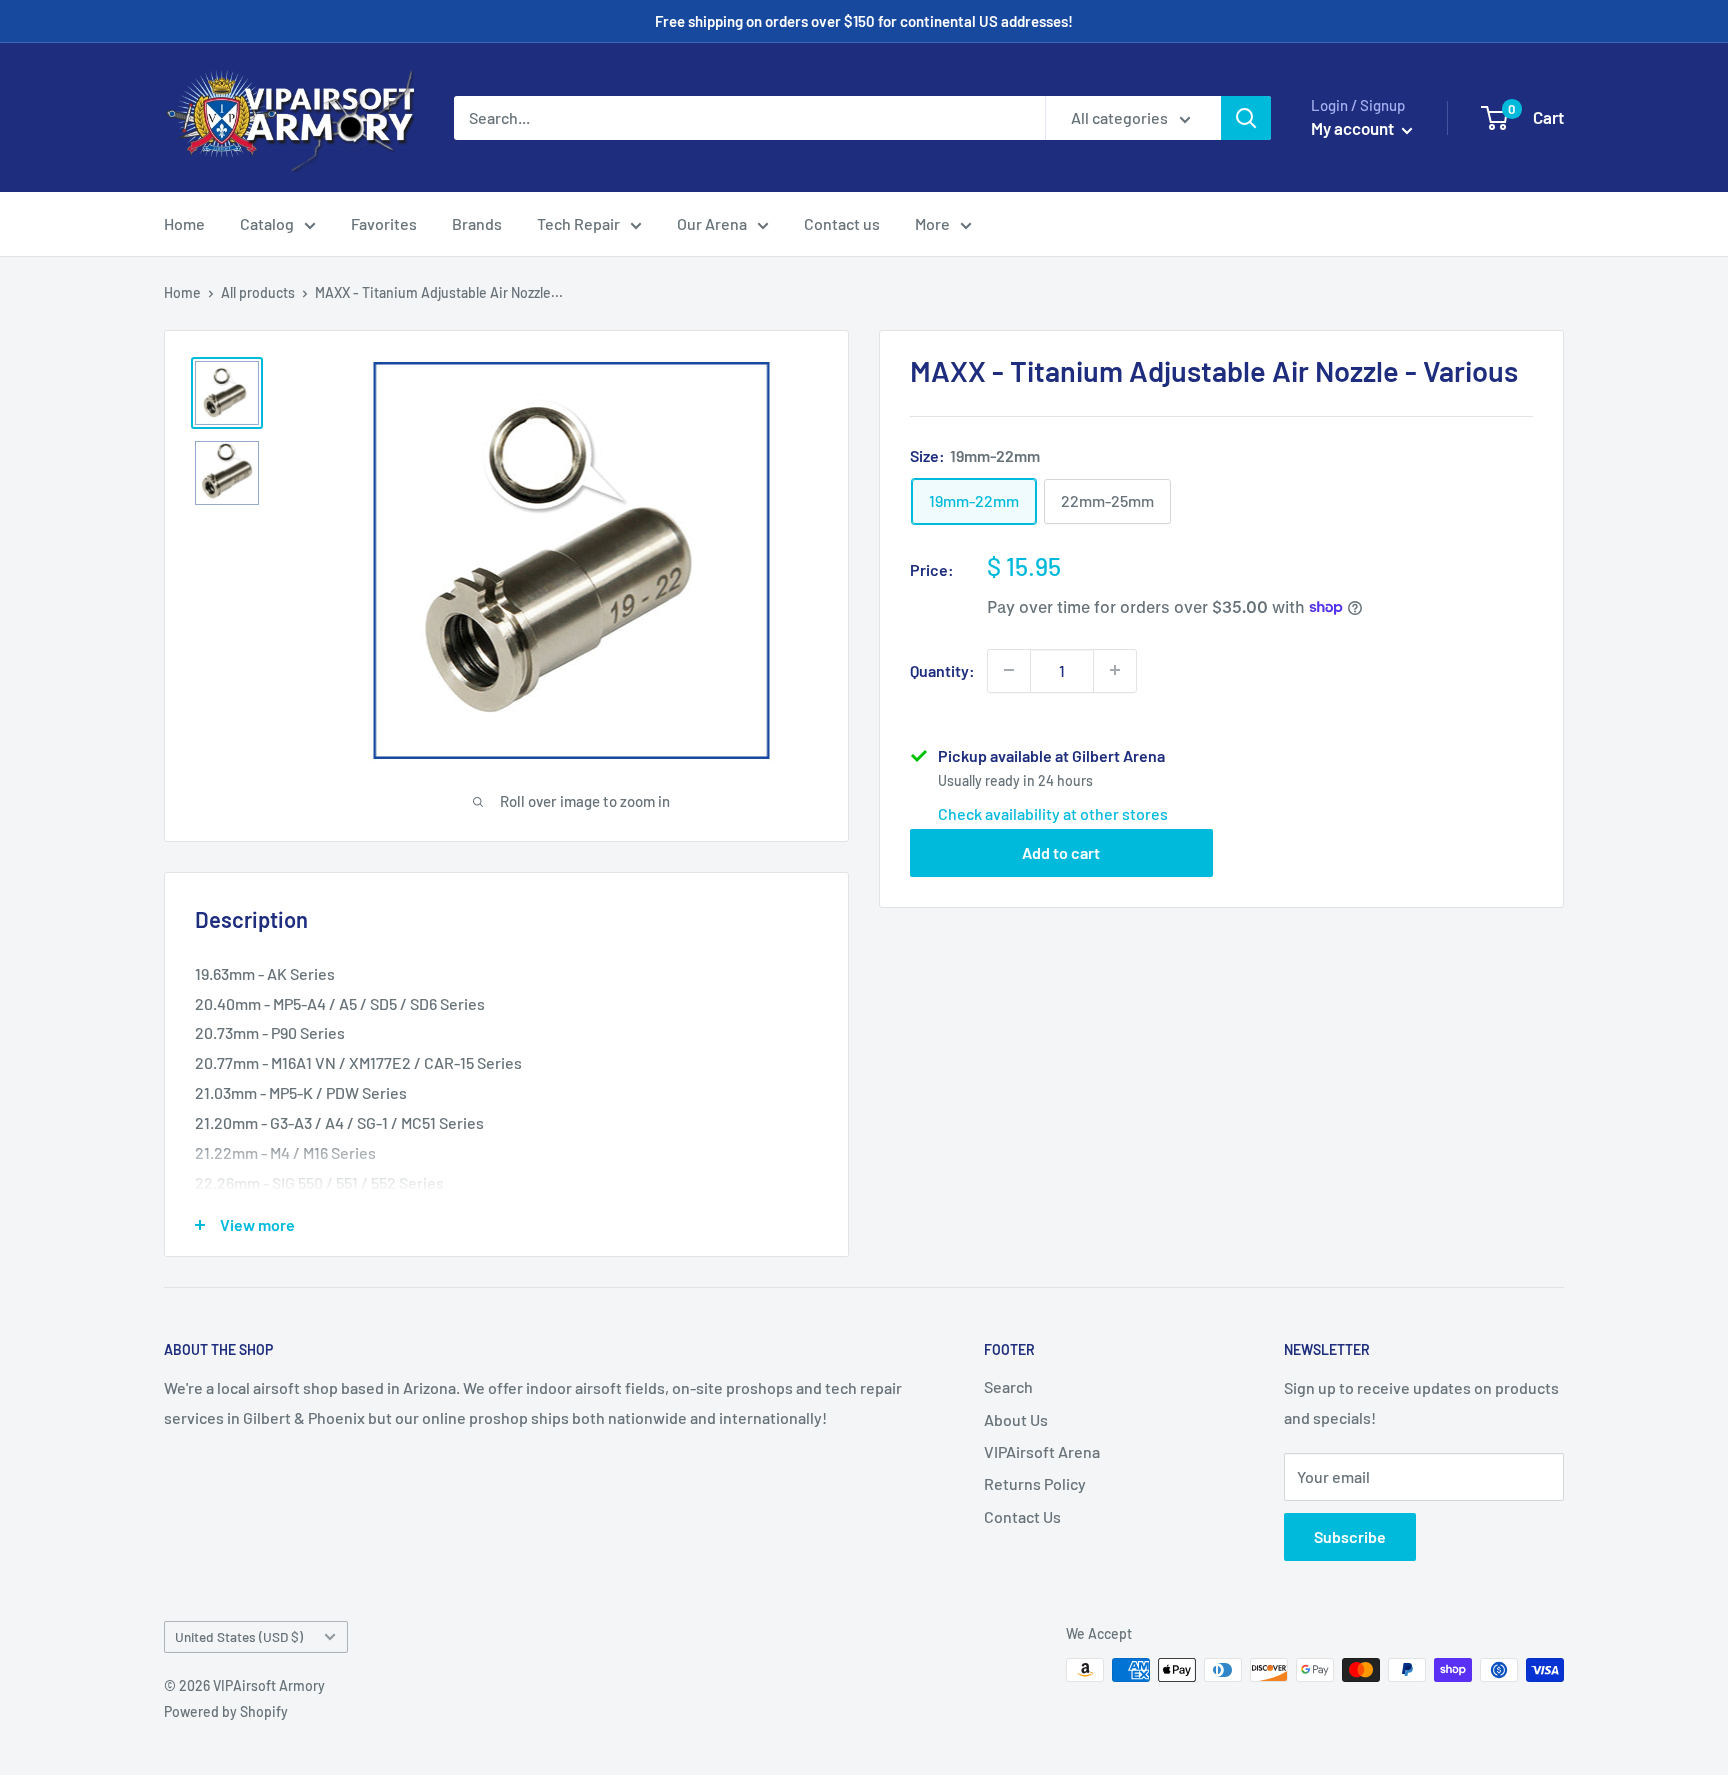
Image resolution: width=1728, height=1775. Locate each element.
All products (258, 292)
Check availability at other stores (1053, 812)
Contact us (842, 223)
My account (1354, 128)
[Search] (1246, 118)
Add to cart (1061, 851)
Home (184, 223)
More (932, 223)
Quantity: (942, 669)
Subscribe (1350, 1536)
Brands (477, 223)
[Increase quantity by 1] (1115, 670)
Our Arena (712, 223)
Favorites (384, 223)
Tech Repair (578, 223)
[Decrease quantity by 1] (1009, 670)
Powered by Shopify (226, 1711)
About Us (1016, 1419)
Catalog (267, 223)
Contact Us (1022, 1516)
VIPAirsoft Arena (1042, 1451)
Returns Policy (1035, 1483)
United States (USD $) (239, 1636)
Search (1008, 1386)
